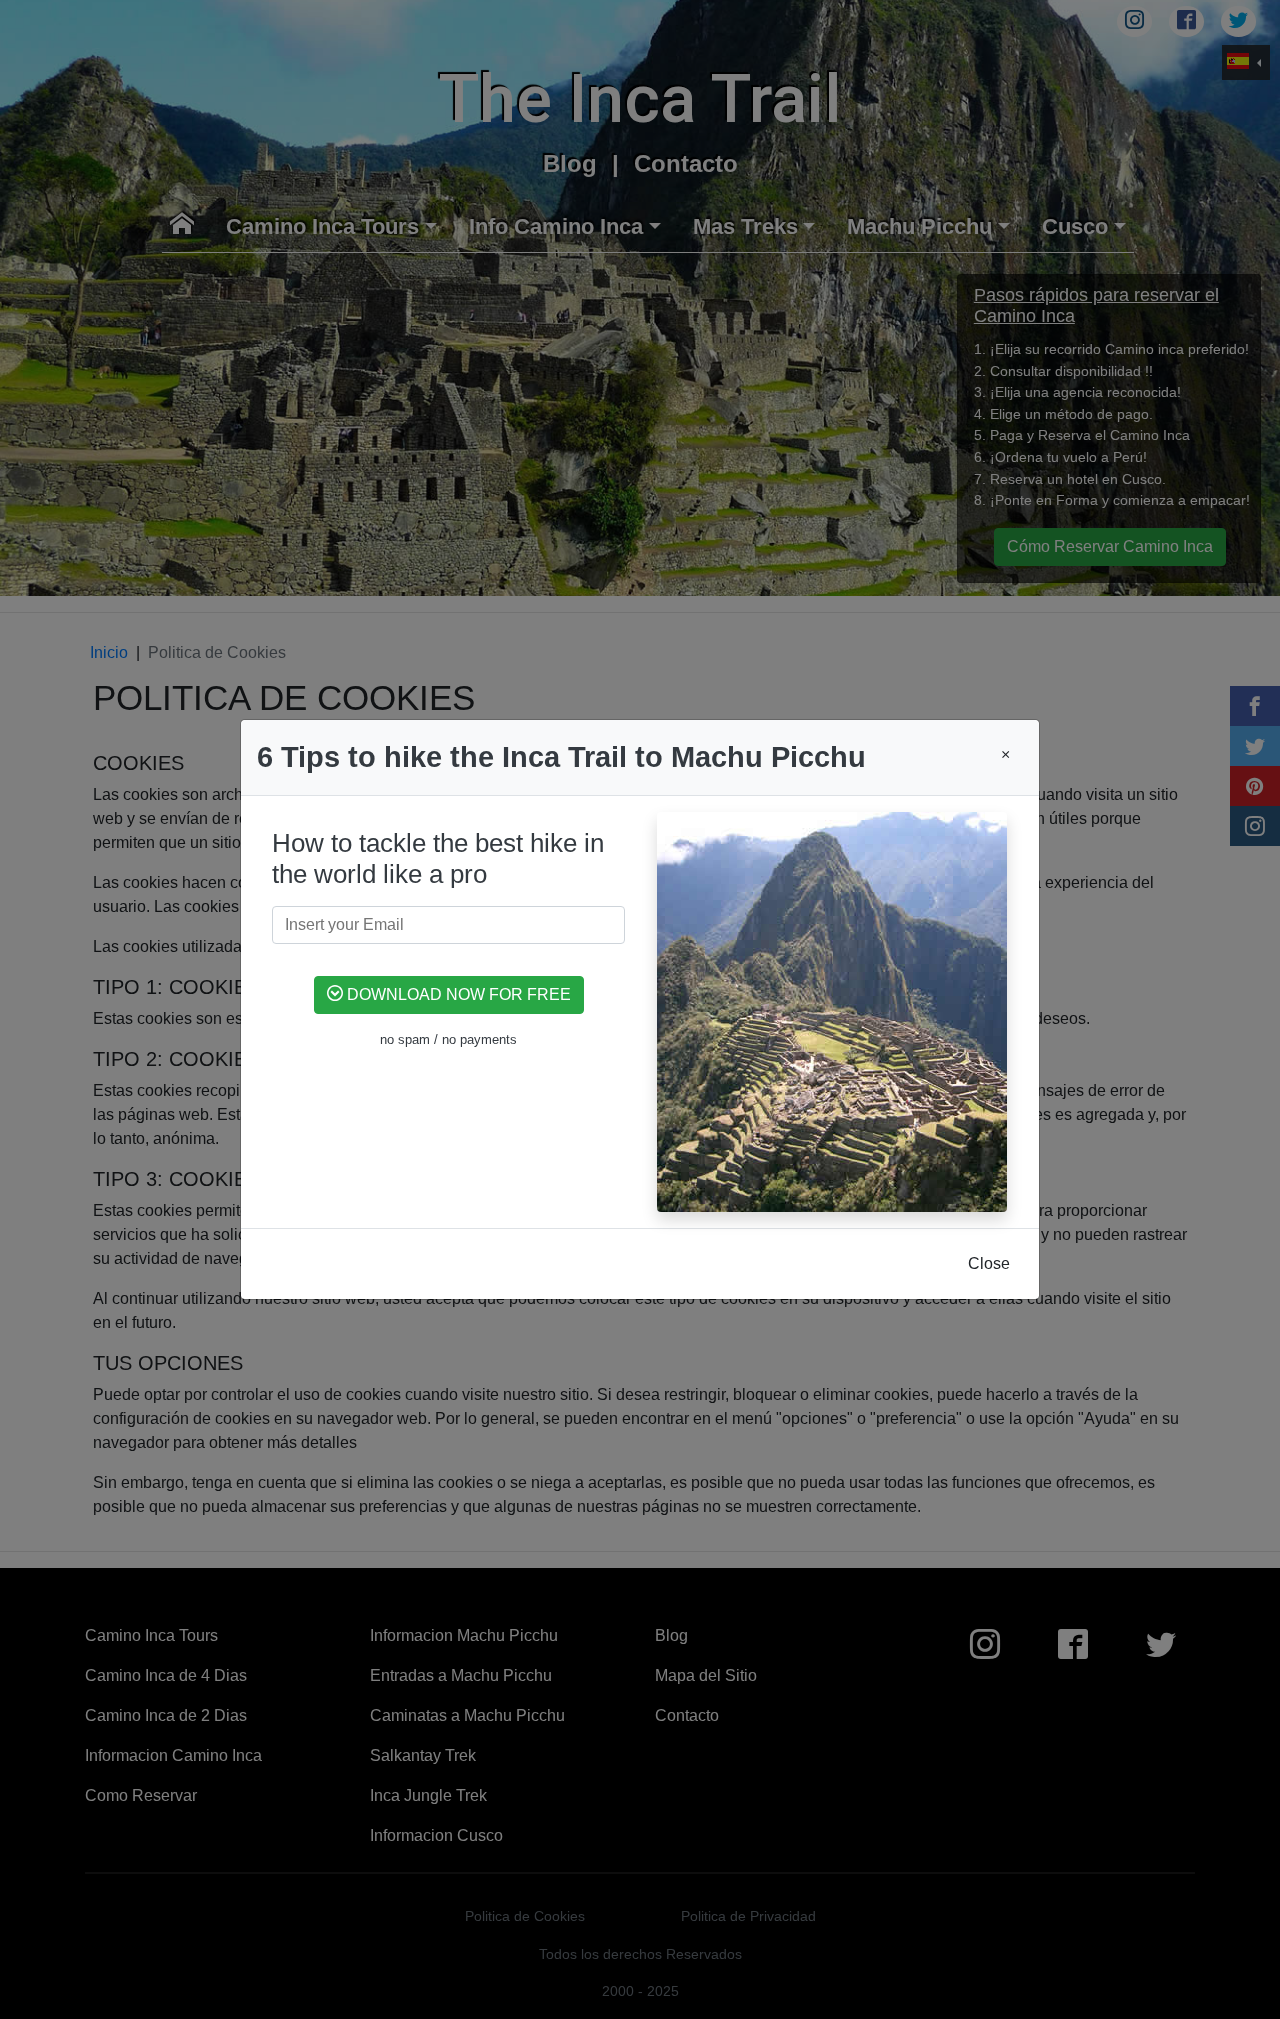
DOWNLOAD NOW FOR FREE (457, 994)
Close (989, 1263)
